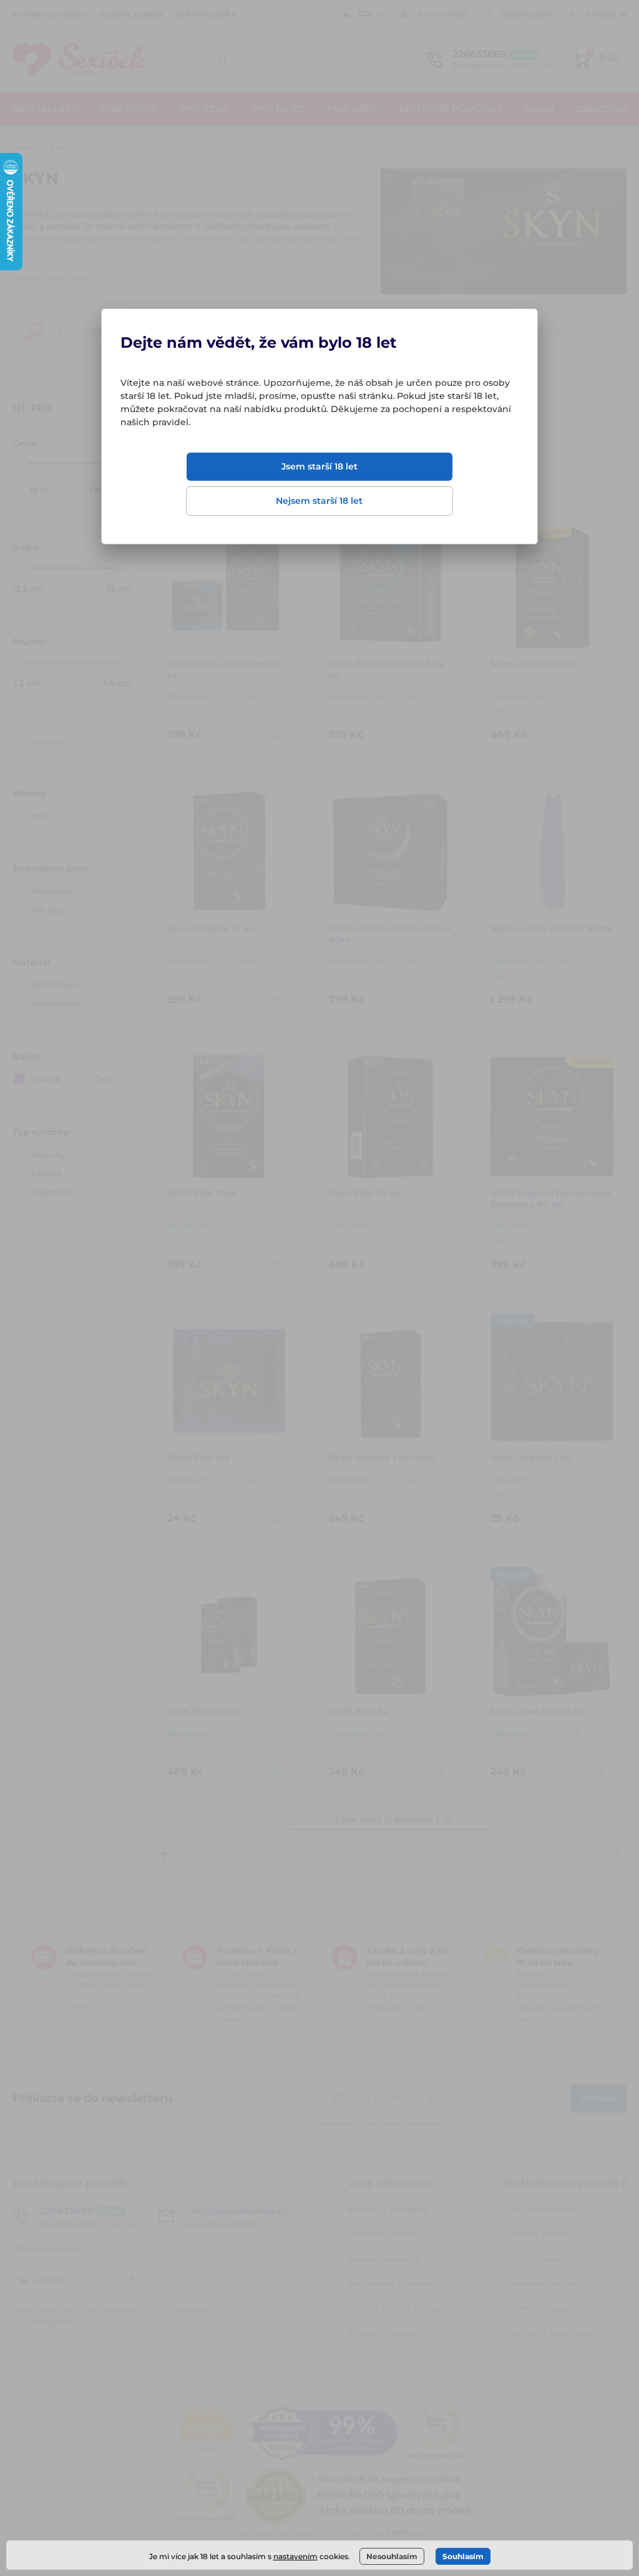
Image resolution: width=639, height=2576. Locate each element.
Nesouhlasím (392, 2556)
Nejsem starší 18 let (319, 501)
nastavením (295, 2556)
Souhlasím (463, 2556)
